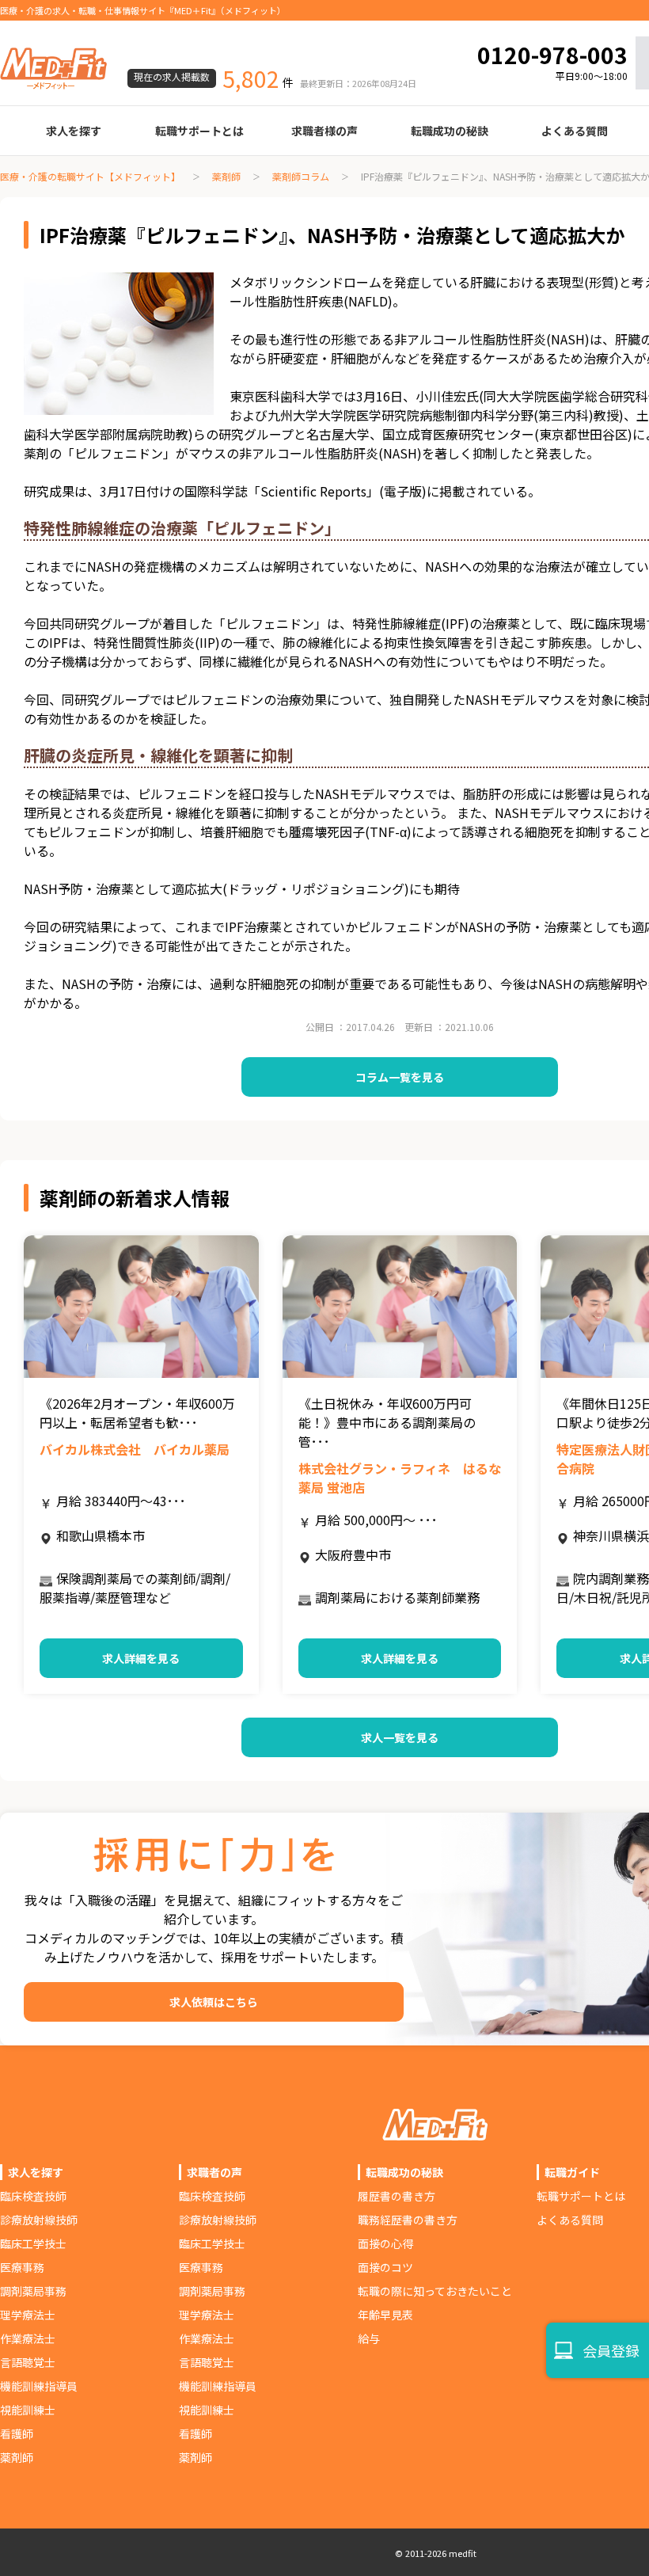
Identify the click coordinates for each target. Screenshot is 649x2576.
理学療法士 (28, 2315)
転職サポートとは (199, 131)
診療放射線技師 (39, 2220)
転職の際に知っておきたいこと (435, 2291)
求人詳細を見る (141, 1658)
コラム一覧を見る (400, 1077)
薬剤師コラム (301, 176)
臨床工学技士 (33, 2243)
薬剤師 (226, 176)
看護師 (17, 2433)
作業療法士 (28, 2338)
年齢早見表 (385, 2315)
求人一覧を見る (400, 1737)
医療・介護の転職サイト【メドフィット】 (90, 176)
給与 (369, 2338)
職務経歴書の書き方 (408, 2220)
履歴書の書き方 (397, 2196)
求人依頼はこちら (214, 2002)
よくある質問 (575, 131)
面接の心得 (385, 2243)
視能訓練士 (28, 2410)
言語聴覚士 (28, 2362)
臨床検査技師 (33, 2196)
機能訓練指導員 (39, 2386)
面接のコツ (385, 2267)
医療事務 (22, 2267)
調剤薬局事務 (33, 2291)
